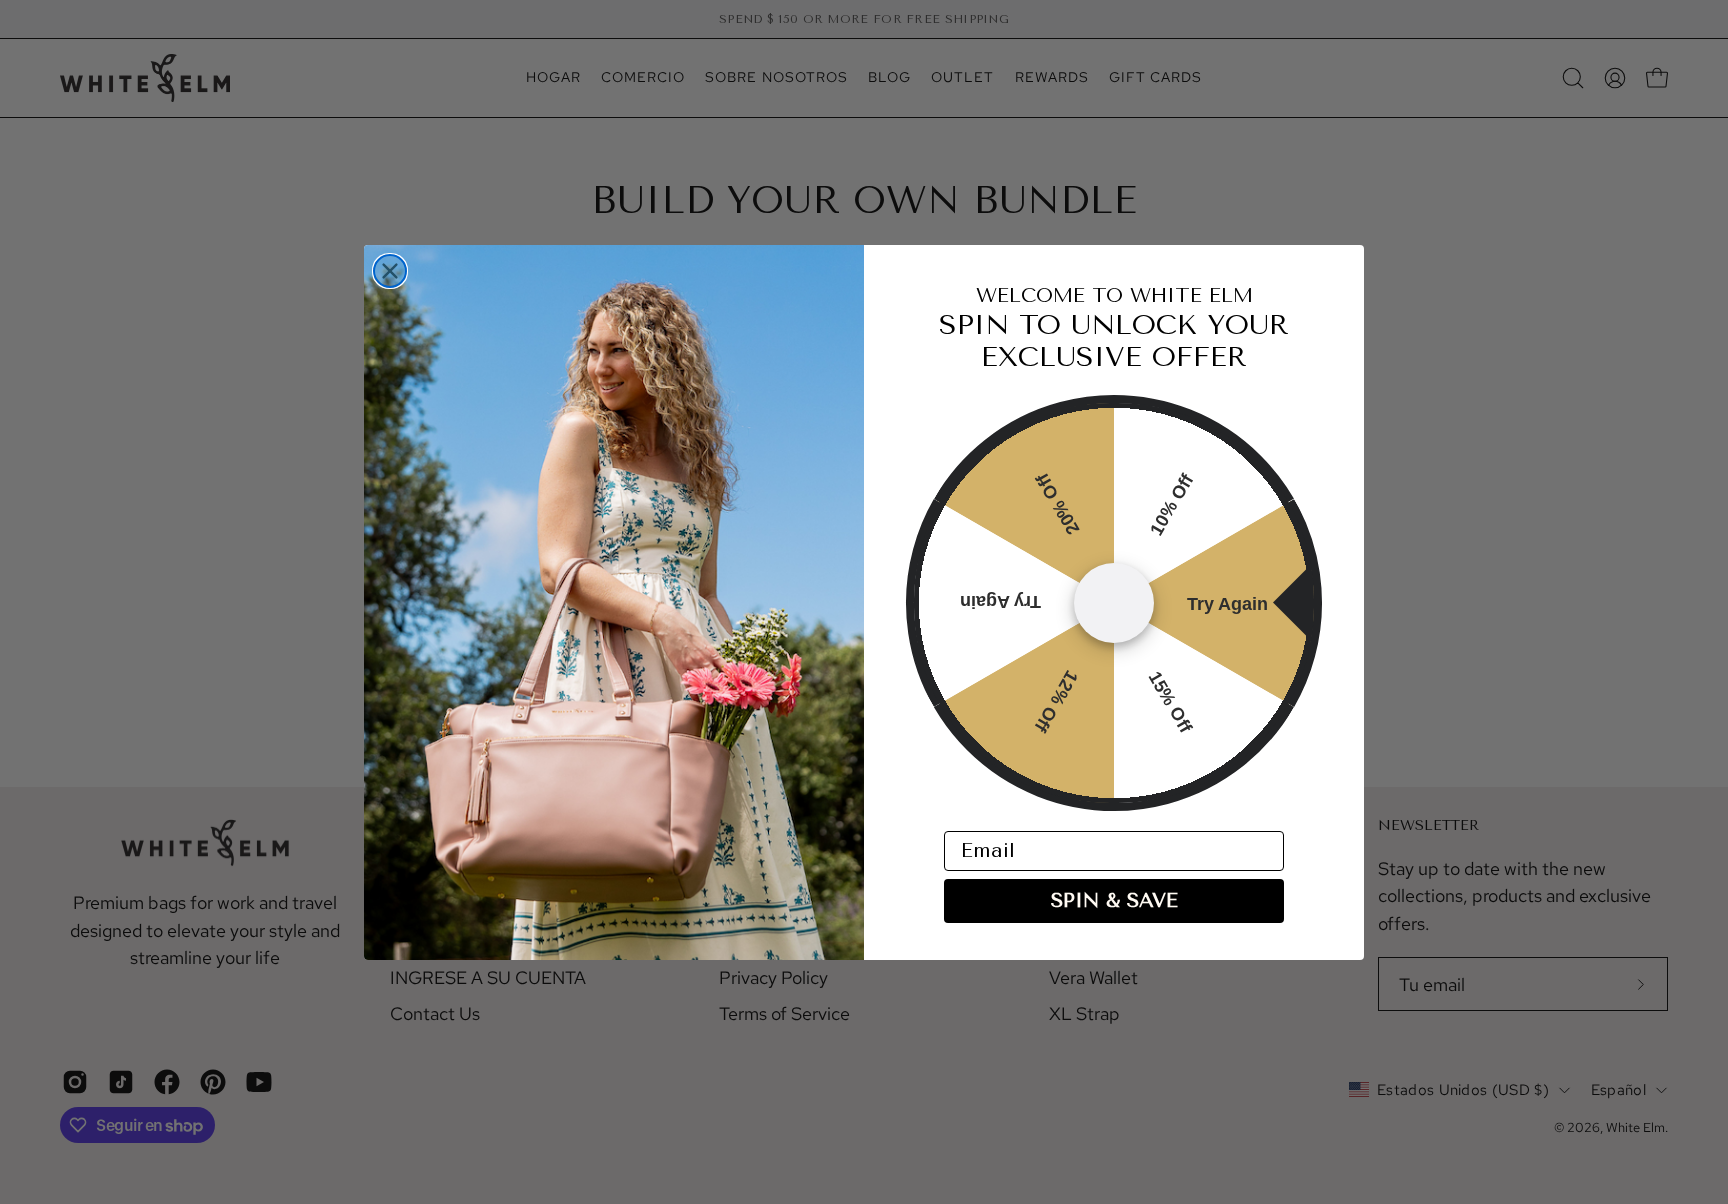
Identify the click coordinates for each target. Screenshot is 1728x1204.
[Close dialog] (390, 271)
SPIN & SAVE (1114, 900)
